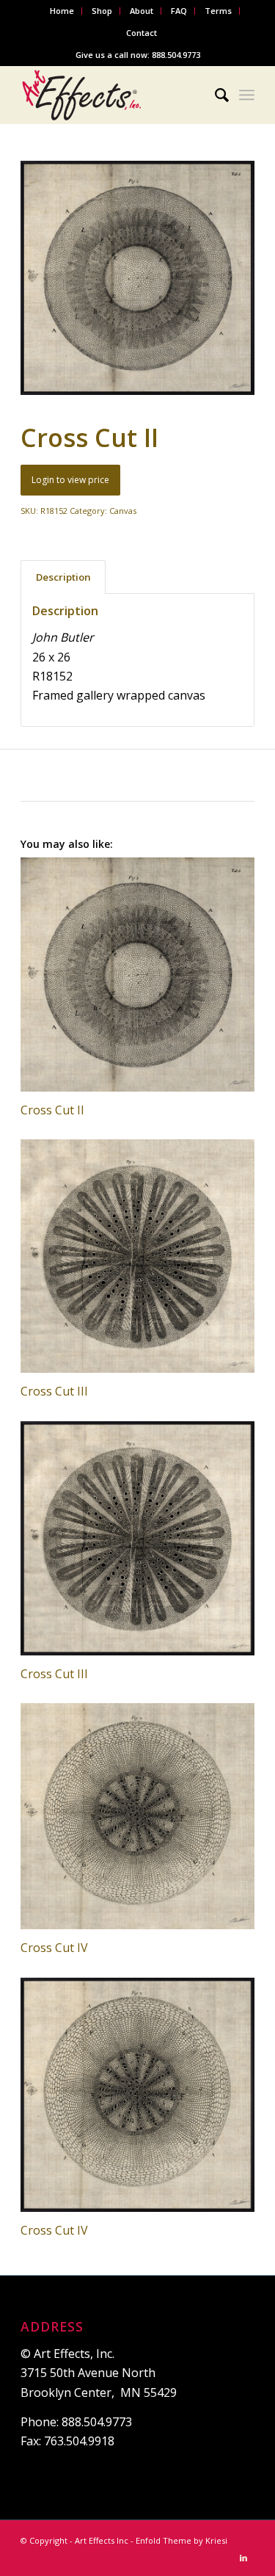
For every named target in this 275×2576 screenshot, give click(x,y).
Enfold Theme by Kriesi (181, 2540)
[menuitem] (62, 11)
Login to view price (70, 480)
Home (62, 11)
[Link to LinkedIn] (243, 2558)
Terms (218, 11)
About (142, 11)
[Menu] (247, 95)
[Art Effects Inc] (114, 95)
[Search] (214, 95)
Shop (102, 11)
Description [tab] (63, 577)
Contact (142, 33)
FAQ (179, 11)
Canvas (123, 511)
